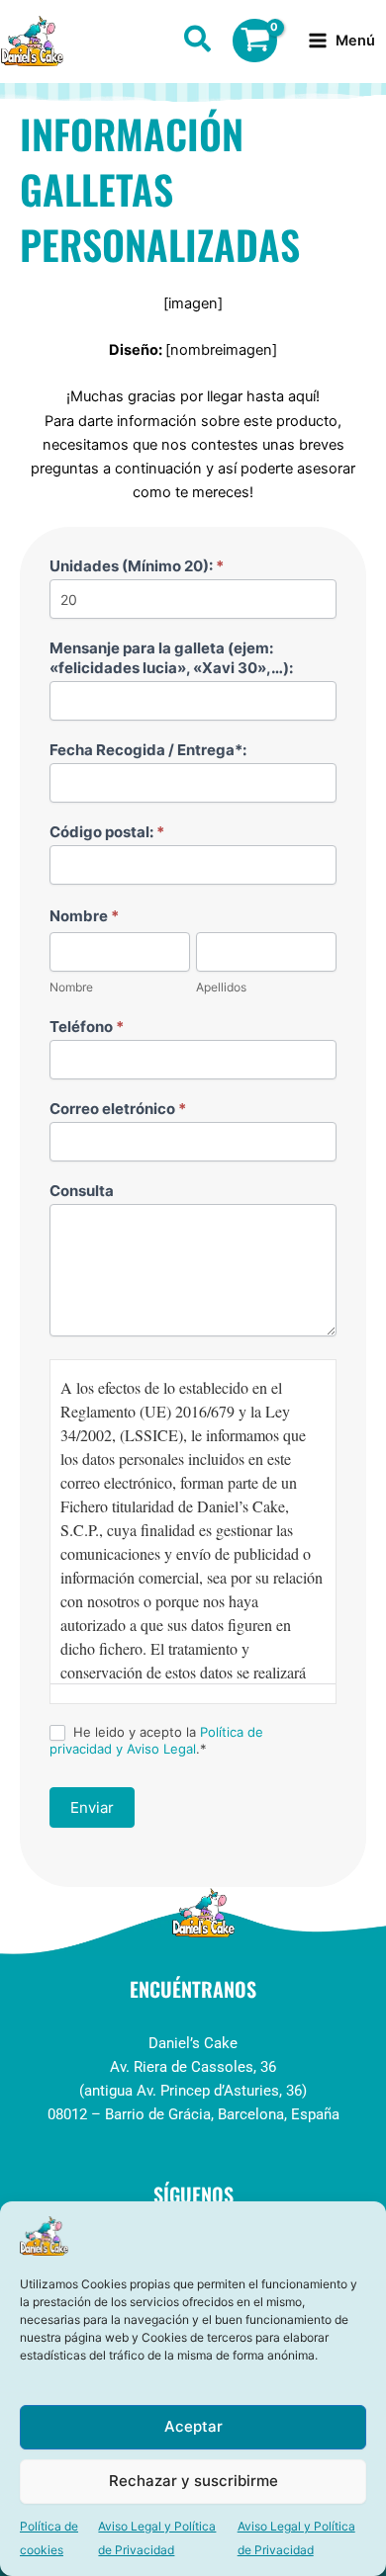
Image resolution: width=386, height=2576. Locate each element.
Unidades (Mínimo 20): (137, 566)
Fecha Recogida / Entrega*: (148, 750)
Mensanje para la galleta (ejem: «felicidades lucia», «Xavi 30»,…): (171, 658)
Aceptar (193, 2426)
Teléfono (87, 1027)
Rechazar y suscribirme (193, 2481)
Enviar (92, 1807)
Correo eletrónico (118, 1109)
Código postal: (107, 832)
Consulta (82, 1191)
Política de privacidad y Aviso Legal (156, 1740)
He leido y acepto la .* (156, 1740)
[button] (198, 43)
